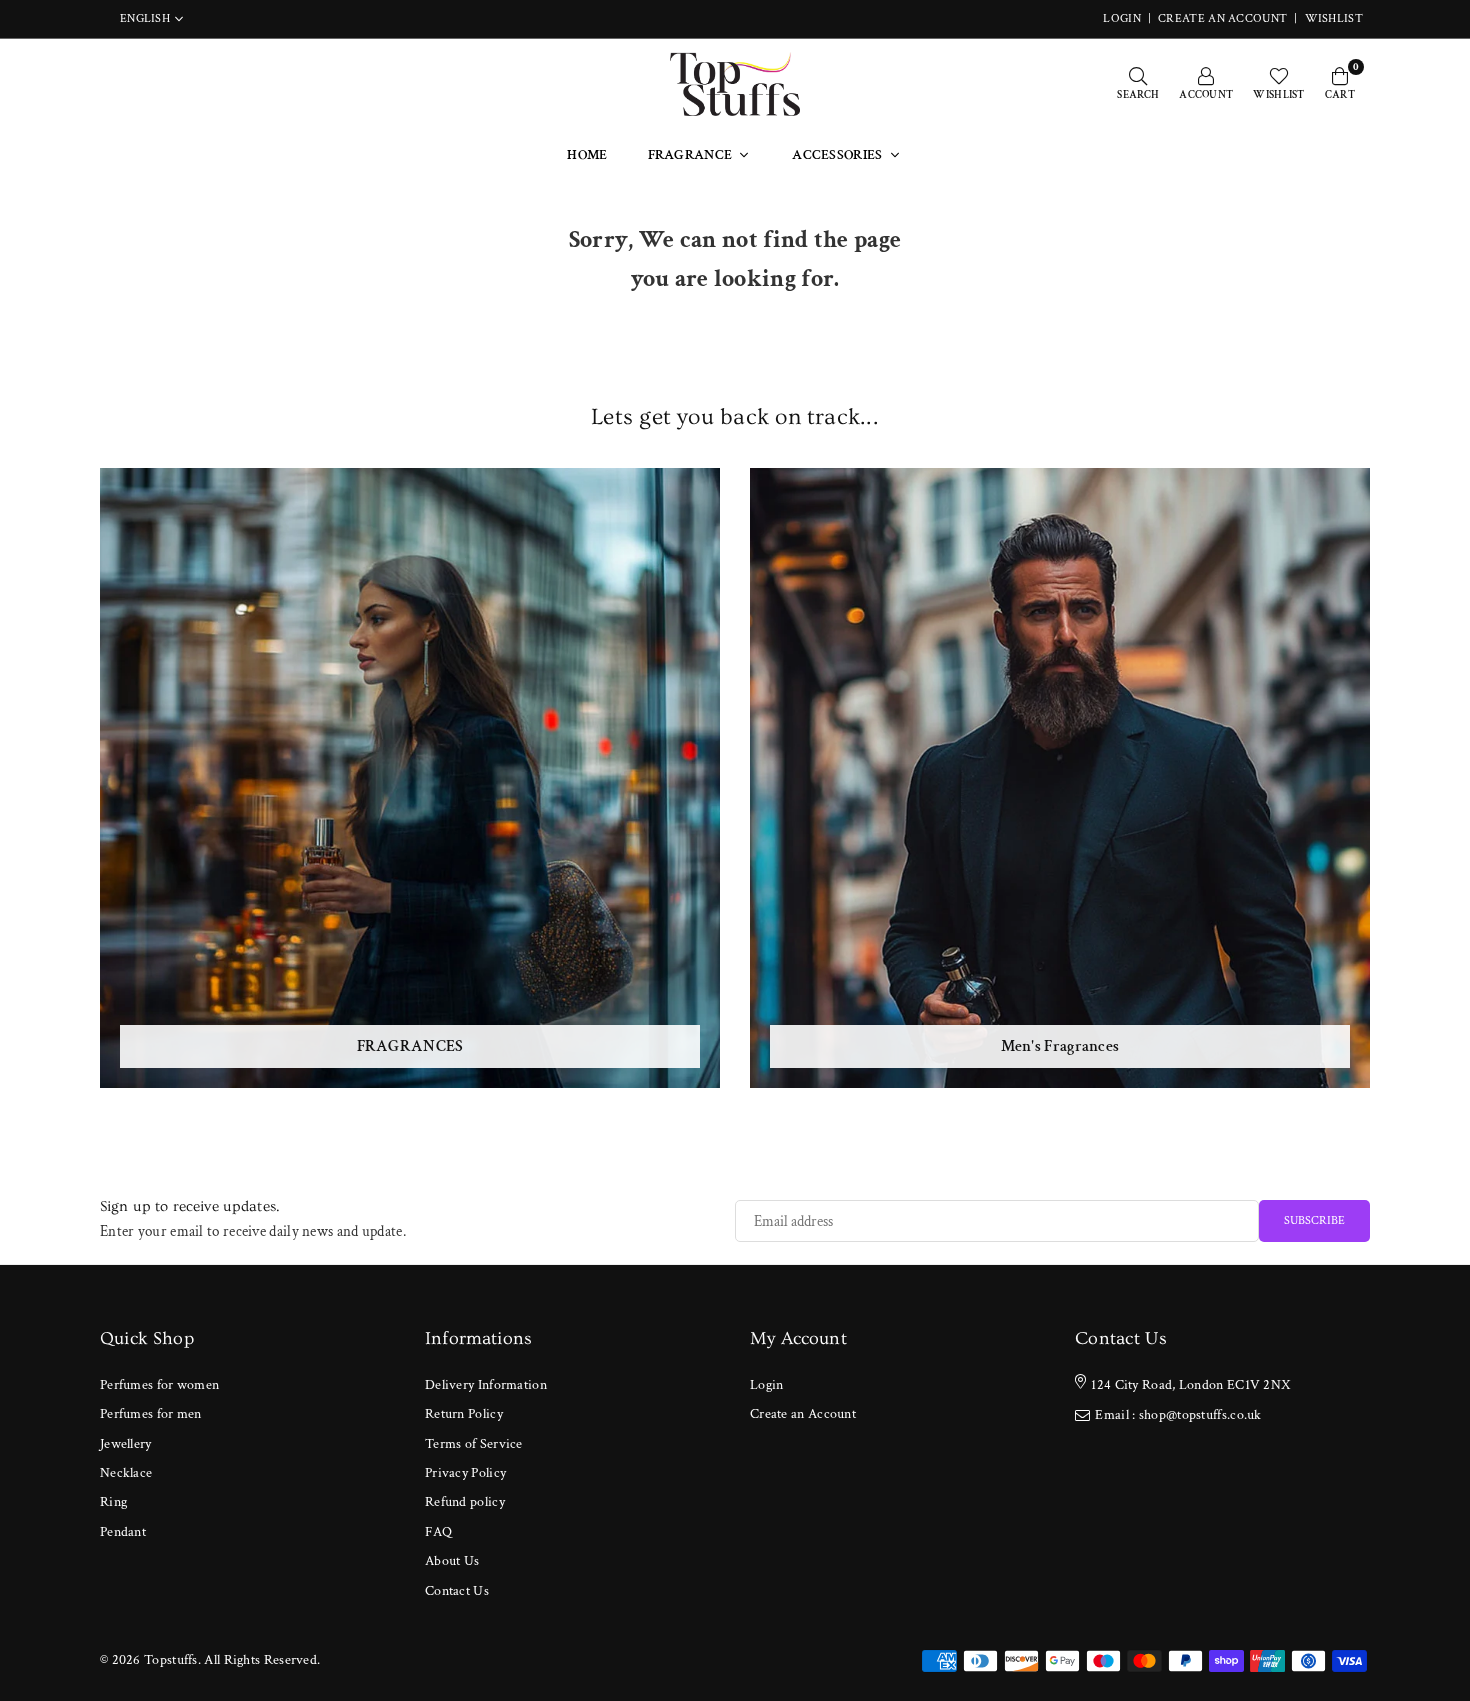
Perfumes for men (151, 1414)
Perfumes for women (159, 1385)
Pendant (123, 1532)
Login (767, 1385)
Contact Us (457, 1591)
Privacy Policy (465, 1473)
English (145, 19)
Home (587, 155)
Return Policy (464, 1414)
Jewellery (126, 1444)
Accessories (837, 155)
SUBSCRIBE (1314, 1220)
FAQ (438, 1532)
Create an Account (1222, 18)
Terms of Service (474, 1444)
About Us (452, 1561)
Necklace (126, 1473)
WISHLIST (1334, 18)
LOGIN (1122, 18)
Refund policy (465, 1502)
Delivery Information (486, 1385)
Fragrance (690, 155)
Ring (113, 1502)
